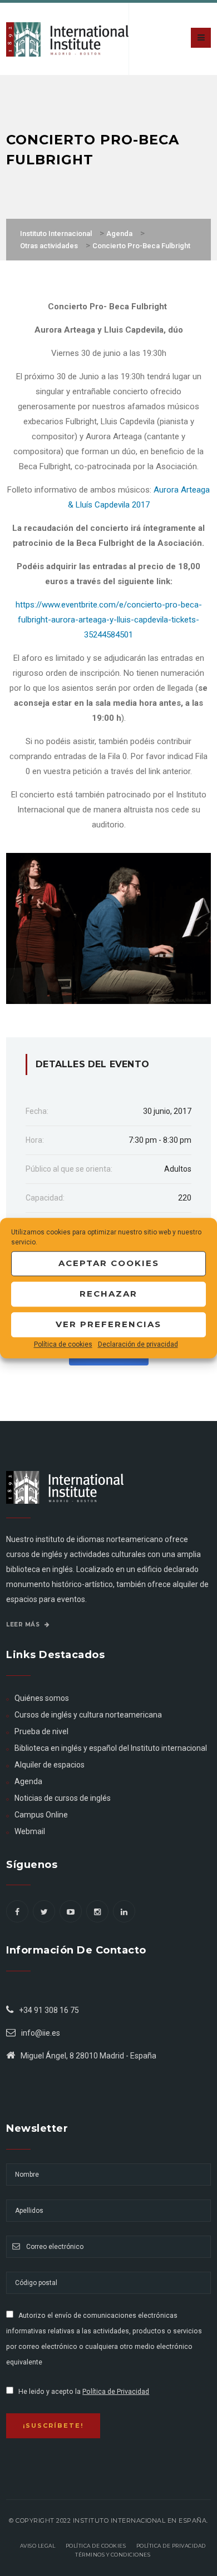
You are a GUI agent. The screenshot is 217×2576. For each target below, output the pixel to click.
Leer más (24, 1625)
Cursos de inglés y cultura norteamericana (88, 1715)
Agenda (28, 1781)
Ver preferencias (108, 1324)
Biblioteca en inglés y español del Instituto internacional (111, 1748)
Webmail (30, 1831)
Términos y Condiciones (113, 2555)
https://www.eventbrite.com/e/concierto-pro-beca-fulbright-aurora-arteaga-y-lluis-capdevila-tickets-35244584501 (109, 620)
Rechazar (108, 1294)
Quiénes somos (42, 1698)
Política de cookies (63, 1344)
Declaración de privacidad (138, 1344)
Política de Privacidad (116, 2392)
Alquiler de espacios (50, 1765)
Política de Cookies (96, 2546)
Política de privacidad (171, 2546)
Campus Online (41, 1815)
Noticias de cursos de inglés (63, 1798)
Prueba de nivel (41, 1731)
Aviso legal (38, 2546)
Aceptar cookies (109, 1263)
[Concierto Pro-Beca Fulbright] (108, 928)
